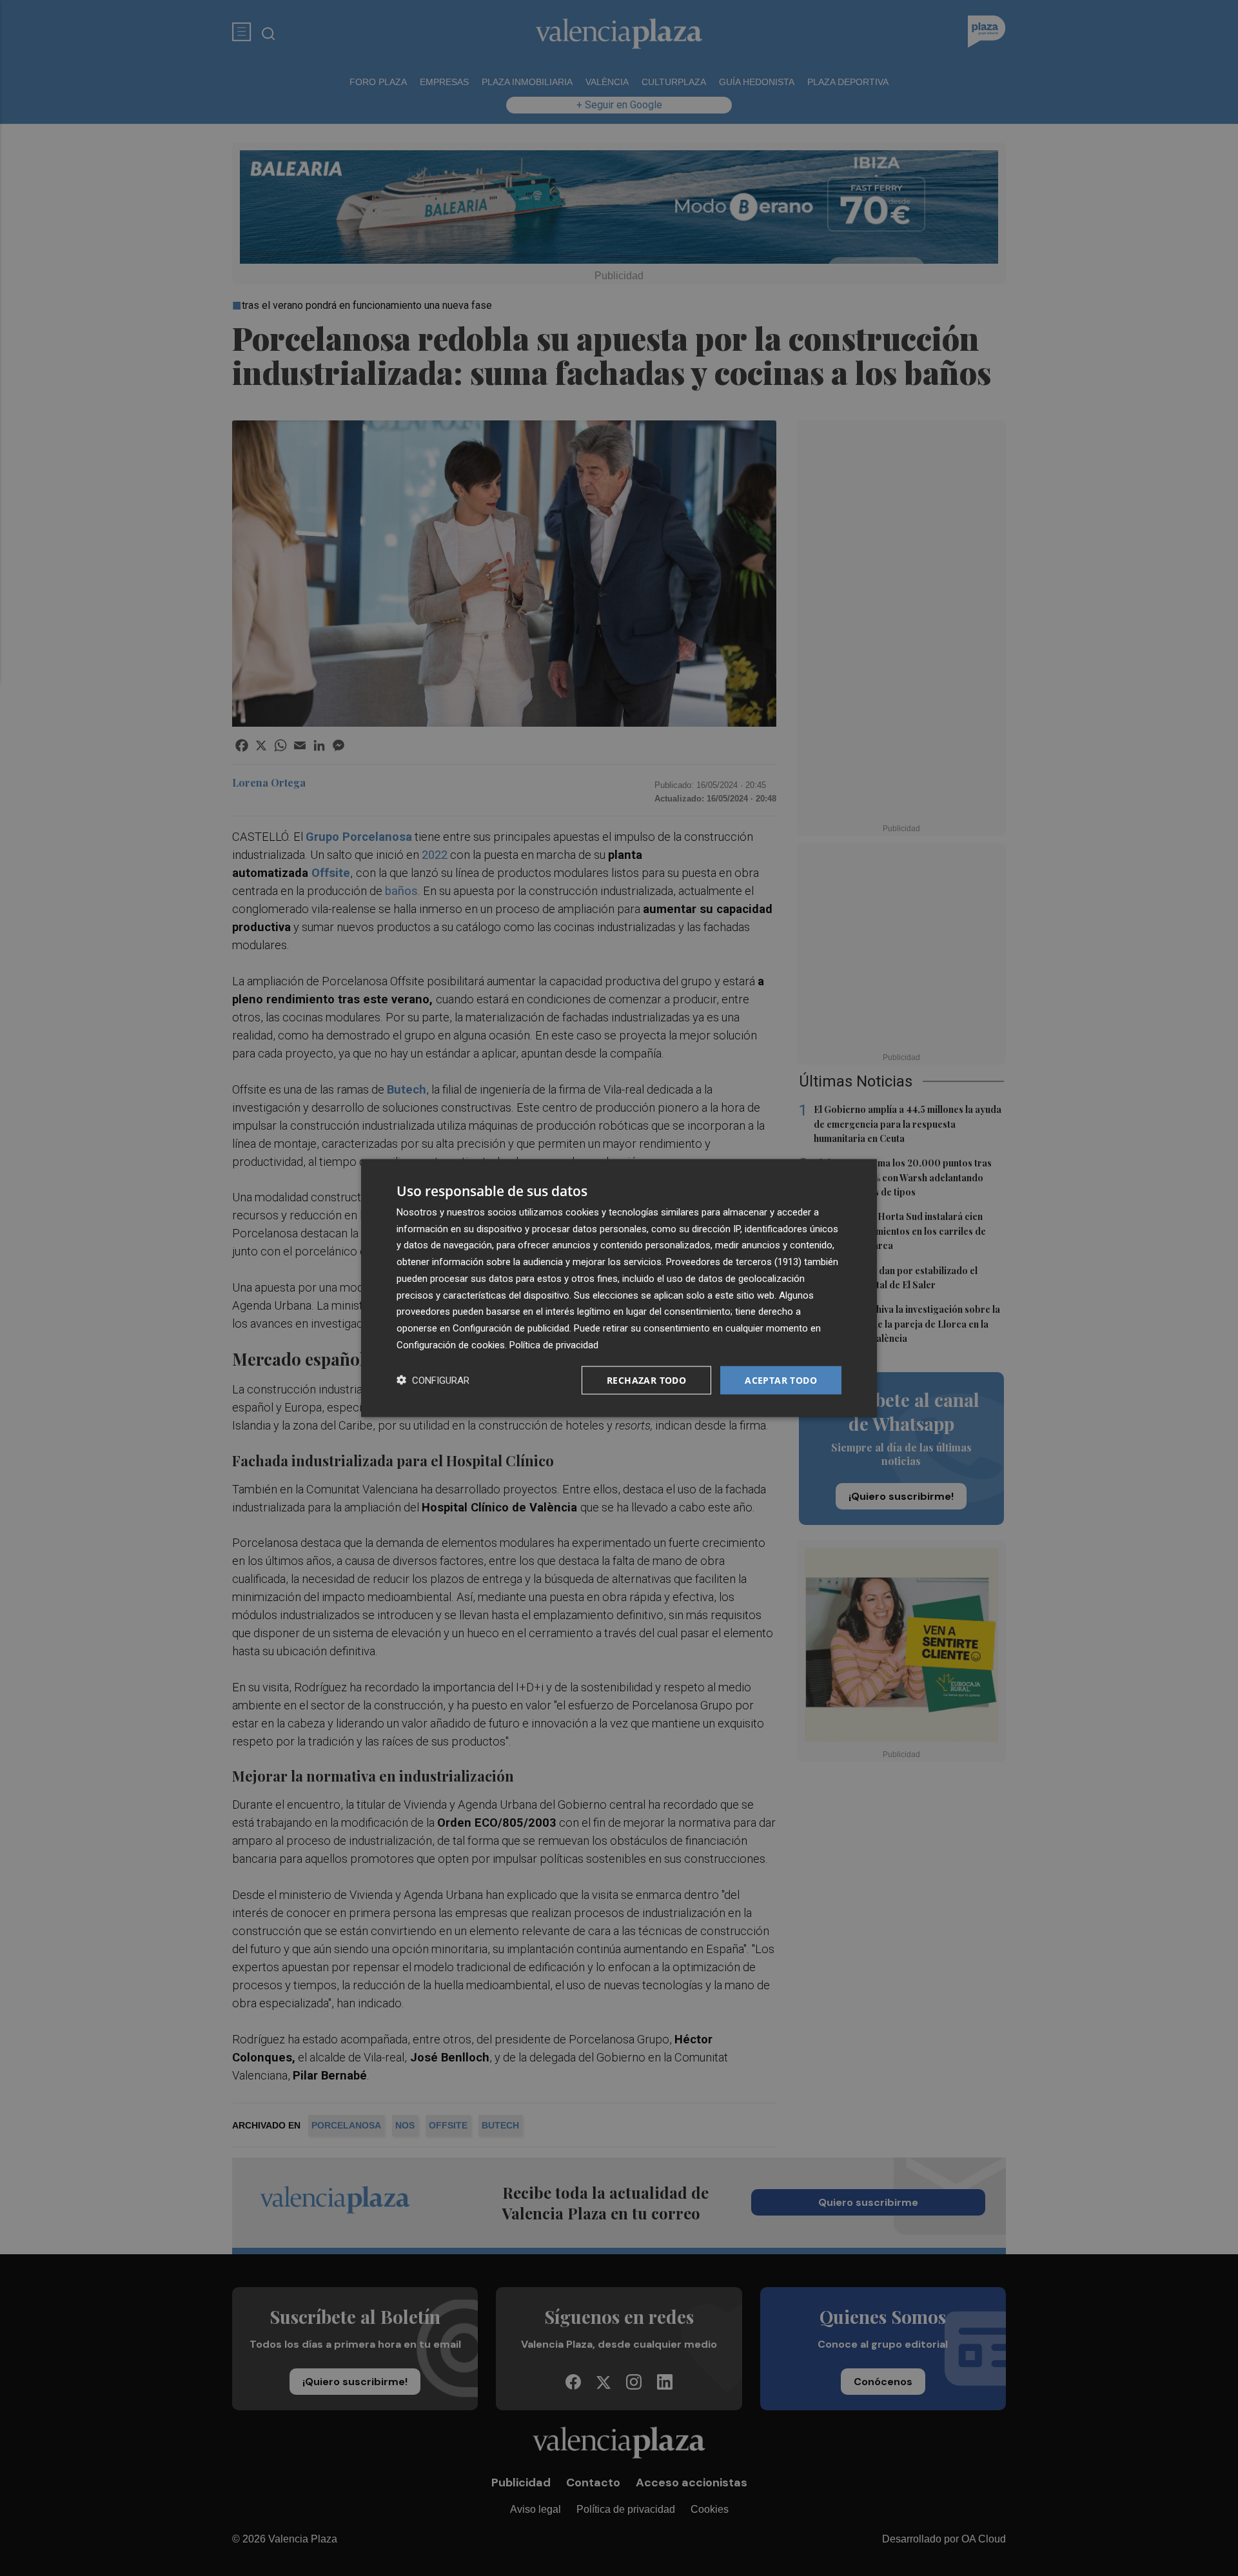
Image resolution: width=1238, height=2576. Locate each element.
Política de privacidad (554, 1344)
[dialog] (619, 1288)
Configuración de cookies (451, 1344)
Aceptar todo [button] (781, 1380)
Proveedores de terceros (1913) (734, 1262)
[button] (433, 1380)
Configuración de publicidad (511, 1328)
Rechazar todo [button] (646, 1380)
